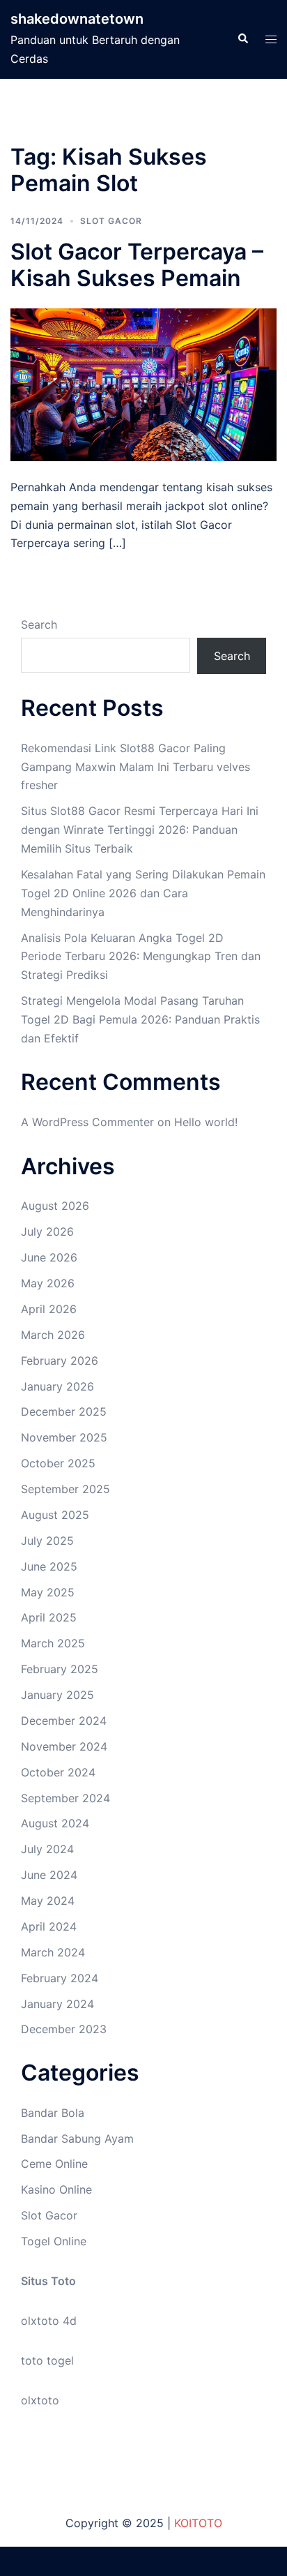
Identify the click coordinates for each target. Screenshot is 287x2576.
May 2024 (48, 1901)
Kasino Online (56, 2189)
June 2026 (49, 1257)
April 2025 (49, 1617)
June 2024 (49, 1875)
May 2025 (48, 1592)
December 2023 (64, 2029)
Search (39, 624)
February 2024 (60, 1978)
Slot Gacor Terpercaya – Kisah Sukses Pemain (137, 265)
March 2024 (53, 1952)
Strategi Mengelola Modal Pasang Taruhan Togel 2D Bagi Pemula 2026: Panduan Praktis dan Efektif (140, 1019)
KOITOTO (198, 2523)
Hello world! (206, 1122)
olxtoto (40, 2400)
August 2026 (55, 1206)
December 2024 (64, 1721)
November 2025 (64, 1437)
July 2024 (47, 1849)
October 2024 (58, 1772)
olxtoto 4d (49, 2321)
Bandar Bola (53, 2113)
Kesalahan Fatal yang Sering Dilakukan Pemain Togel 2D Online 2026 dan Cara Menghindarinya (143, 893)
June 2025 (49, 1566)
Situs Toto (48, 2281)
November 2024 (64, 1746)
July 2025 (47, 1541)
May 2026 (48, 1283)
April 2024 (49, 1926)
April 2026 (49, 1309)
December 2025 (64, 1411)
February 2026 (60, 1361)
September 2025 (65, 1489)
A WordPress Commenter (87, 1122)
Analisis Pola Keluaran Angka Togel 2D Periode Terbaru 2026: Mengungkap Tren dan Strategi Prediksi (141, 957)
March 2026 (53, 1335)
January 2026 (57, 1386)
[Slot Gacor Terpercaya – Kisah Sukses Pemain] (143, 384)
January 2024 (57, 2004)
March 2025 (53, 1643)
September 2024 (65, 1798)
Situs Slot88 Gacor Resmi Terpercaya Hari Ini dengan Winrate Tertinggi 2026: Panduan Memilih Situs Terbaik (140, 830)
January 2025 (57, 1695)
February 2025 (60, 1669)
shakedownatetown (77, 19)
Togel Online (54, 2241)
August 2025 (55, 1515)
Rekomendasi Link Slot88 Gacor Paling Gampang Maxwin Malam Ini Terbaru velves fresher (135, 767)
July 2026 (47, 1231)
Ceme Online (54, 2164)
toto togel (47, 2360)
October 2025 (58, 1463)
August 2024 (55, 1823)
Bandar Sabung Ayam (77, 2139)
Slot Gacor (111, 221)
